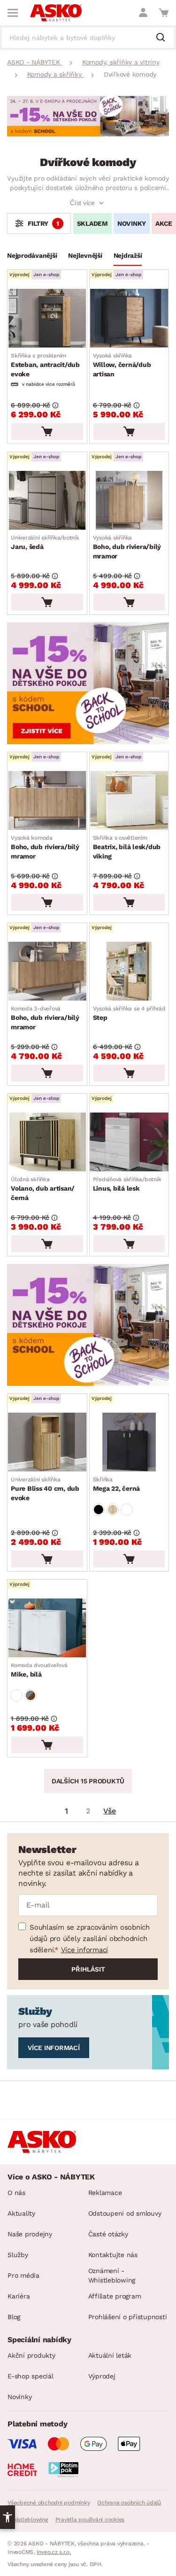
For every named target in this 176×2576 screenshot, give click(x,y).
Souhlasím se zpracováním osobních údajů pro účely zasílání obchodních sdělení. (90, 1939)
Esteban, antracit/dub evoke (45, 365)
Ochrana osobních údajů (129, 2503)
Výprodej (102, 2376)
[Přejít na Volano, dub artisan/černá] (47, 1142)
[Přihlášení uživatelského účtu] (143, 13)
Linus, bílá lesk (127, 1184)
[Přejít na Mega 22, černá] (129, 1442)
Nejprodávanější (32, 255)
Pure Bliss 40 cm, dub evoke (45, 1489)
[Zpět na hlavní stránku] (56, 13)
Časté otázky (108, 2234)
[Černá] (99, 1510)
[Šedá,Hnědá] (31, 1695)
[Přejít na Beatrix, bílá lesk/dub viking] (129, 800)
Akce (164, 223)
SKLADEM (92, 223)
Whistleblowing (28, 2520)
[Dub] (113, 1510)
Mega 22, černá (117, 1484)
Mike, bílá (39, 1670)
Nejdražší (128, 255)
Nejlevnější (85, 255)
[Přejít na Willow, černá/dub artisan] (129, 318)
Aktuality (21, 2213)
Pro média (23, 2275)
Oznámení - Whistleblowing (112, 2275)
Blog (14, 2317)
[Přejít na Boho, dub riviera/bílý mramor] (129, 500)
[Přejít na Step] (129, 971)
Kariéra (19, 2296)
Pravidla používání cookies (90, 2520)
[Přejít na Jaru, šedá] (47, 500)
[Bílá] (127, 1510)
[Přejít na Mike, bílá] (47, 1628)
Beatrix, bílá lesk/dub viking (127, 847)
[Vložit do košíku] (47, 431)
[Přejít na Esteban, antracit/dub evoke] (47, 318)
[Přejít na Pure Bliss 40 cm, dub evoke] (47, 1442)
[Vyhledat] (164, 38)
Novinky (132, 223)
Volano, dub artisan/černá (43, 1189)
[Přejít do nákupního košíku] (164, 13)
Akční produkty (31, 2355)
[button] (8, 2517)
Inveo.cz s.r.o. (54, 2552)
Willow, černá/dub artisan (122, 365)
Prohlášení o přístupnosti (128, 2317)
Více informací (85, 1950)
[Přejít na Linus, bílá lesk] (129, 1142)
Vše (109, 1811)
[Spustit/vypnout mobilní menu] (13, 13)
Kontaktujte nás (113, 2255)
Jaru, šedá (45, 542)
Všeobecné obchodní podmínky (49, 2503)
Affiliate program (115, 2296)
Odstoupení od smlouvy (125, 2213)
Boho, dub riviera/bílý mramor (127, 547)
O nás (16, 2193)
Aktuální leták (110, 2355)
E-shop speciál (31, 2376)
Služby (18, 2255)
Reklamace (105, 2193)
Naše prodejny (30, 2234)
